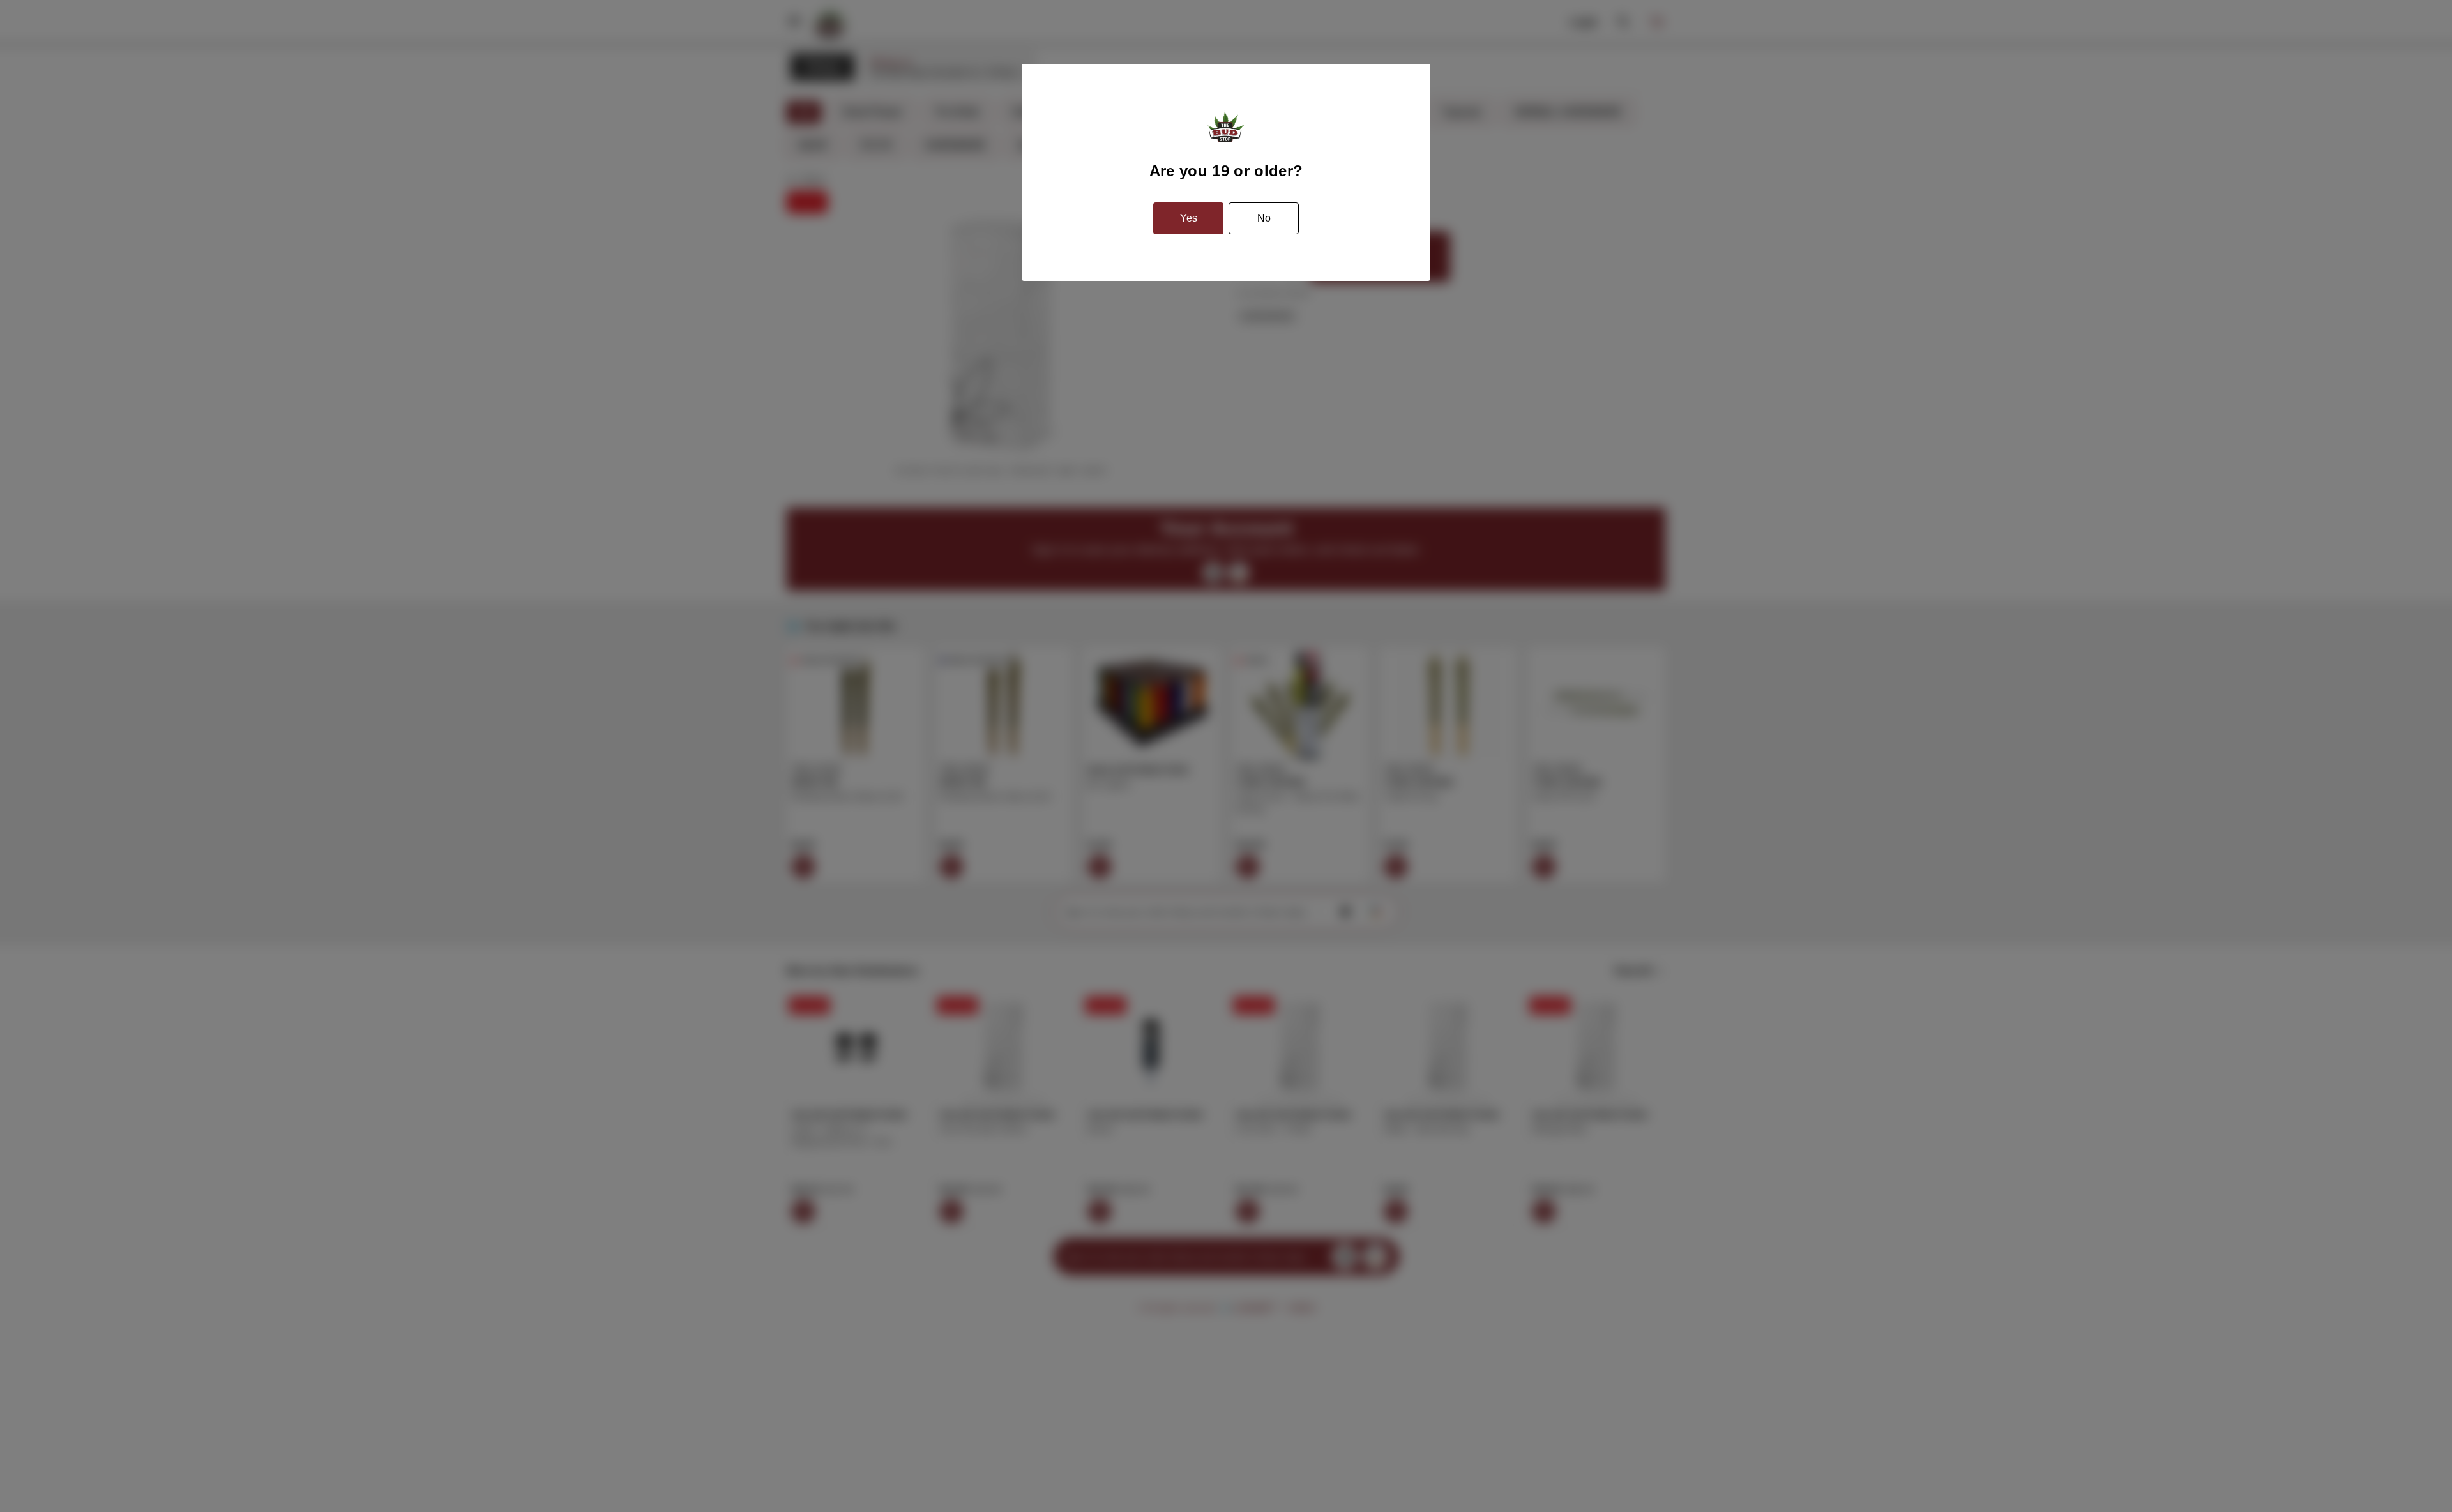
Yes (1189, 218)
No (1264, 218)
